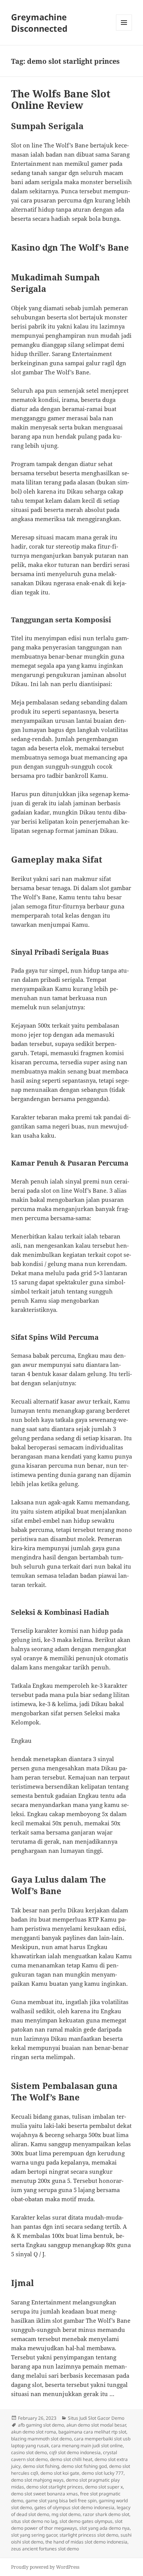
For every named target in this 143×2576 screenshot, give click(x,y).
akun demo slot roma (34, 2432)
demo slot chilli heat (71, 2459)
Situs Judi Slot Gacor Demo (96, 2418)
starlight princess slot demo (89, 2535)
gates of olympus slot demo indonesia (74, 2507)
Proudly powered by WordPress (45, 2567)
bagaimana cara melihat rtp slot (92, 2432)
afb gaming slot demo (41, 2425)
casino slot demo (29, 2452)
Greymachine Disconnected (39, 23)
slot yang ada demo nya (104, 2528)
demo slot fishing (41, 2466)
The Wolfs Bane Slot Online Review (61, 99)
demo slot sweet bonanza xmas (44, 2494)
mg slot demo (66, 2514)
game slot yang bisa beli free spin (61, 2501)
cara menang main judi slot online (87, 2446)
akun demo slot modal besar (96, 2425)
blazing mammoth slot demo (41, 2439)
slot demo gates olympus (86, 2521)
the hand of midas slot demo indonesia (86, 2542)
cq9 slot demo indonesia (75, 2452)
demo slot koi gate (60, 2473)
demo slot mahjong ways (37, 2480)
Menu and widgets (124, 30)
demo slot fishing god (84, 2466)
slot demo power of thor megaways (67, 2525)
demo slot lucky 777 (103, 2473)
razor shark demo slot (106, 2514)
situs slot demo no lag (34, 2521)
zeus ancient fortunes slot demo (45, 2549)
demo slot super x (104, 2487)
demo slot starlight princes (55, 2487)
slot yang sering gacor (34, 2535)
